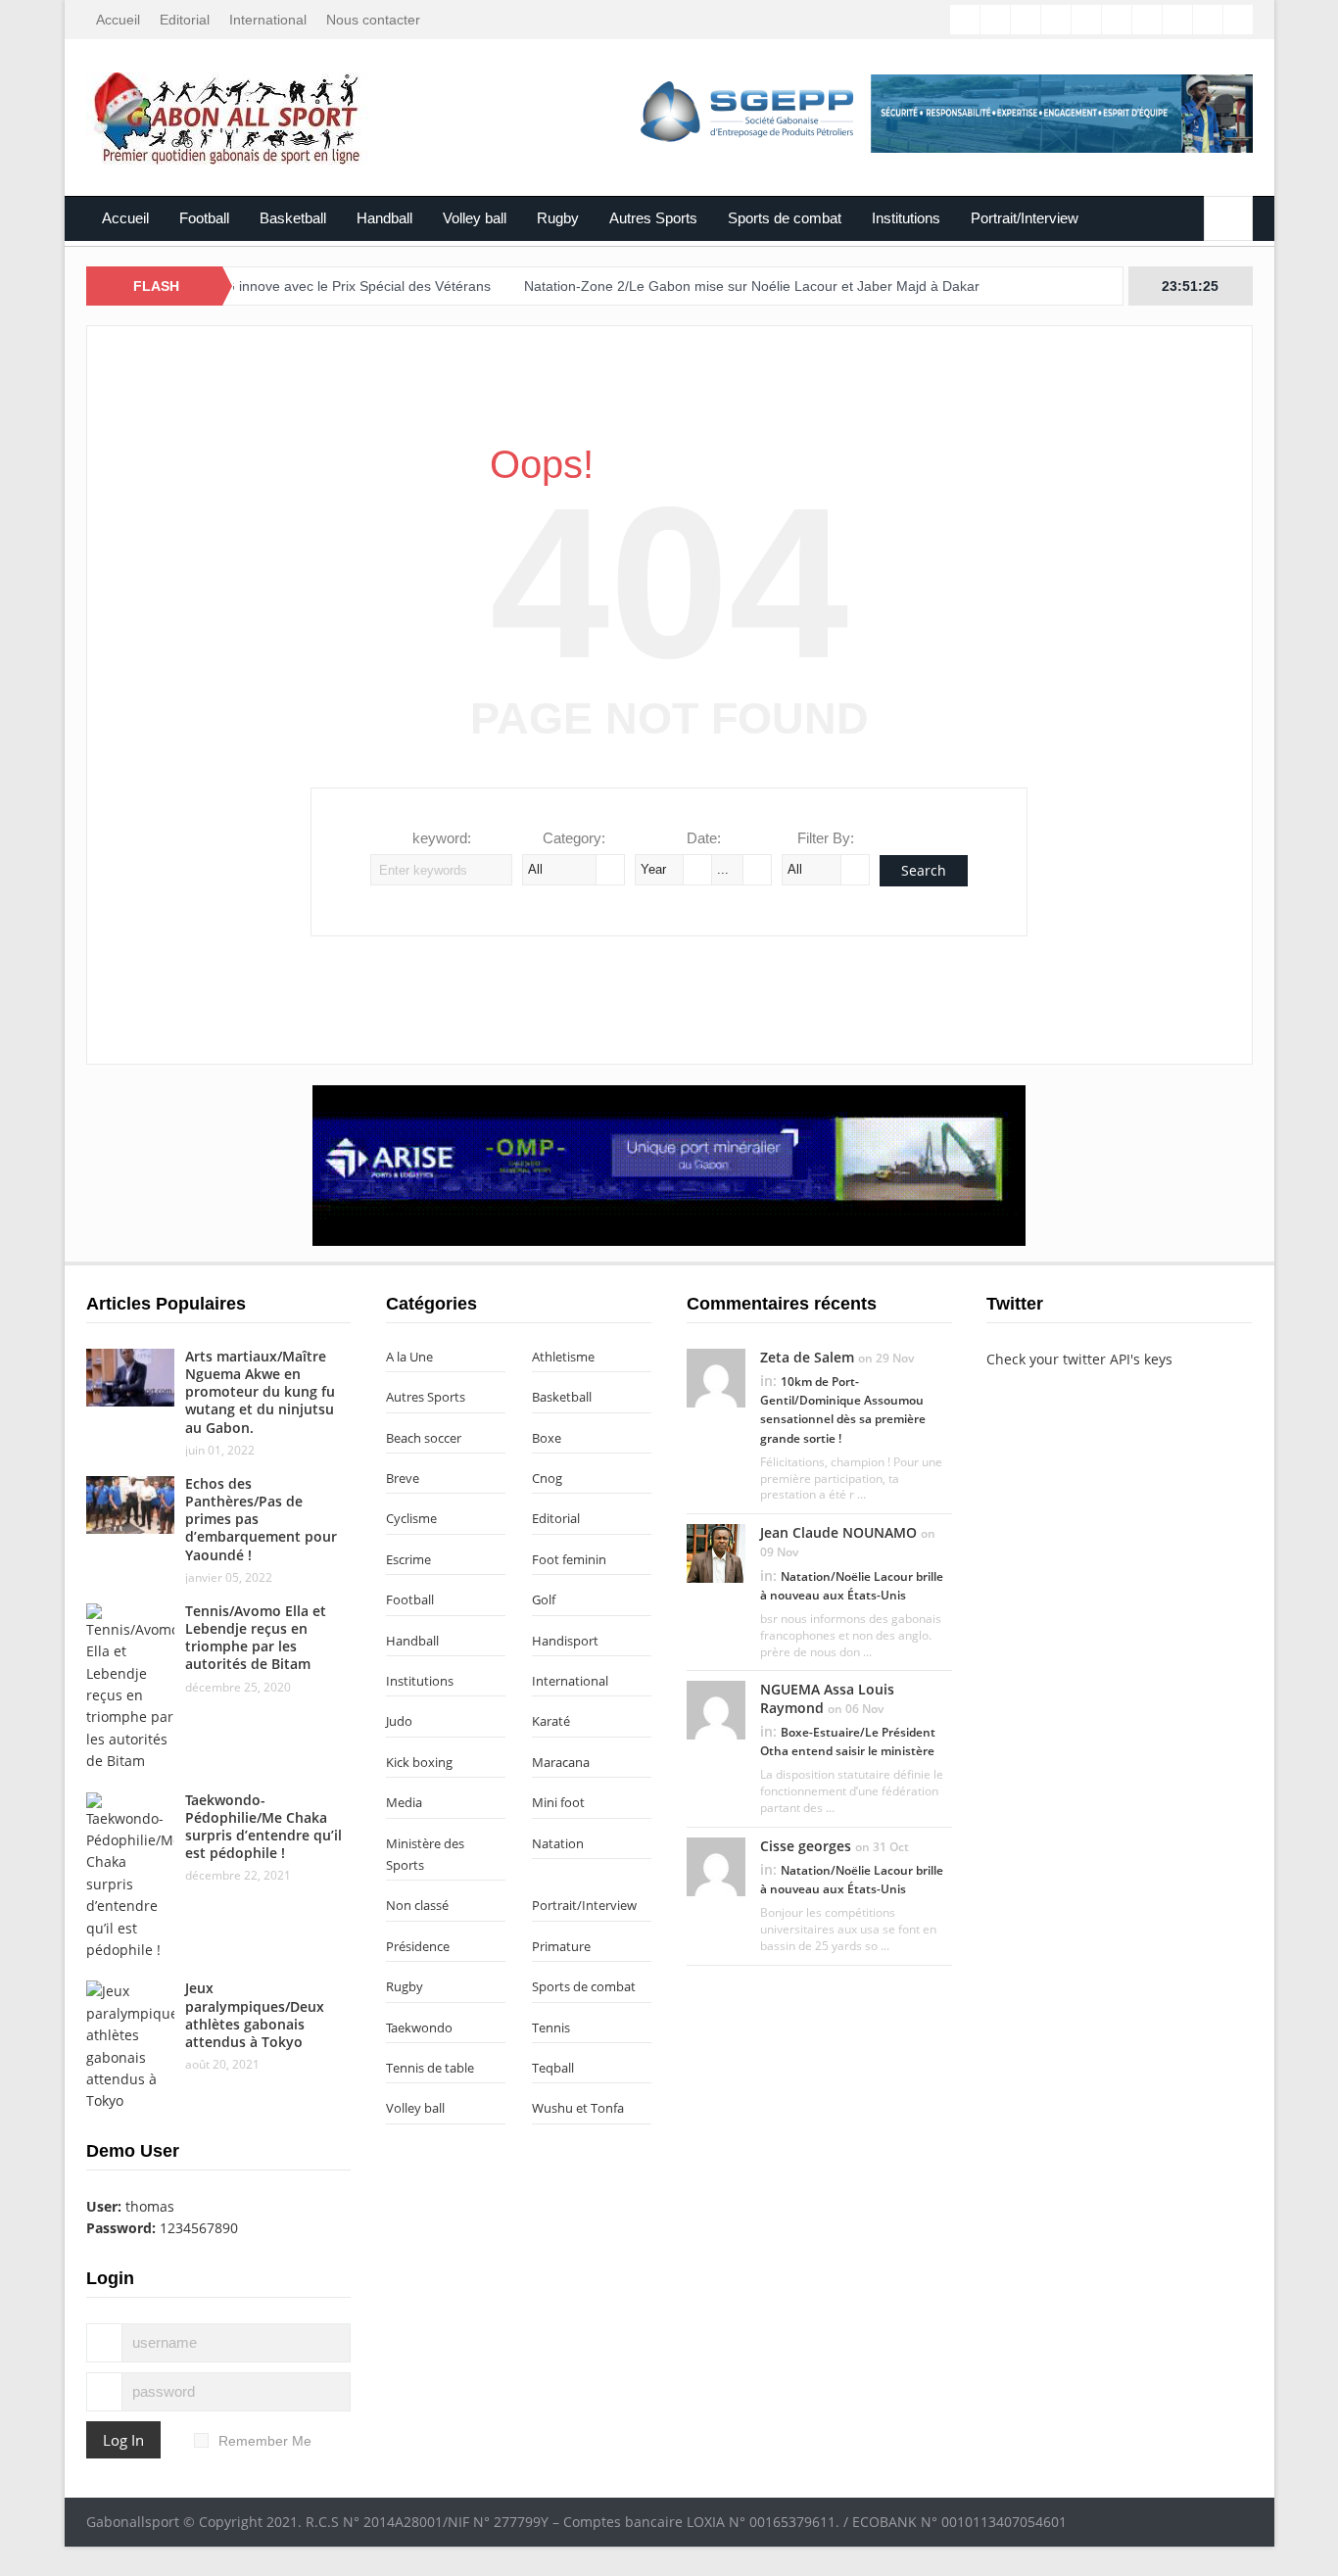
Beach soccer (424, 1438)
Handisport (565, 1641)
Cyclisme (411, 1518)
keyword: (442, 838)
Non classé (417, 1905)
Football (204, 218)
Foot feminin (569, 1559)
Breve (403, 1478)
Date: (704, 838)
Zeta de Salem (807, 1357)
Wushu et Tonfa (578, 2108)
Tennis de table (430, 2068)
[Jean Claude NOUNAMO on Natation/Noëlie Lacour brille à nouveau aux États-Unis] (716, 1552)
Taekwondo (419, 2027)
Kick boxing (419, 1762)
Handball (384, 218)
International (268, 20)
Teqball (553, 2068)
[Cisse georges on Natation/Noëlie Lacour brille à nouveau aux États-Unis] (716, 1865)
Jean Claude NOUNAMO (838, 1532)
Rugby (558, 218)
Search (924, 870)
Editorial (185, 20)
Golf (544, 1599)
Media (404, 1802)
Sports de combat (785, 218)
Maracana (561, 1762)
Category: (574, 838)
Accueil (118, 20)
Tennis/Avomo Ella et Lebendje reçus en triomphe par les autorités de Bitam (256, 1638)
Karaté (551, 1721)
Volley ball (475, 218)
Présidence (418, 1946)
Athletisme (563, 1357)
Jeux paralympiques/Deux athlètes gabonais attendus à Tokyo (255, 2015)
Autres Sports (653, 218)
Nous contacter (373, 20)
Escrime (408, 1559)
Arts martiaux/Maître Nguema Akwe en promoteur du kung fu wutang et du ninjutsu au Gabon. (260, 1392)
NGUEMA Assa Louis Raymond (827, 1698)
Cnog (547, 1478)
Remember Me (265, 2441)
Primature (561, 1946)
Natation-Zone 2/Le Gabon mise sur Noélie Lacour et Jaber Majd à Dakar (701, 286)
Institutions (906, 218)
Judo (399, 1721)
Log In (123, 2440)
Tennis (551, 2027)
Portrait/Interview (1025, 218)
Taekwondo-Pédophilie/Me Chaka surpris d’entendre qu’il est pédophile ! (263, 1827)
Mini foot (558, 1802)
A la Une (409, 1357)
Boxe (547, 1438)
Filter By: (826, 838)
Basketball (293, 218)
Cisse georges (806, 1846)
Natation (558, 1843)
